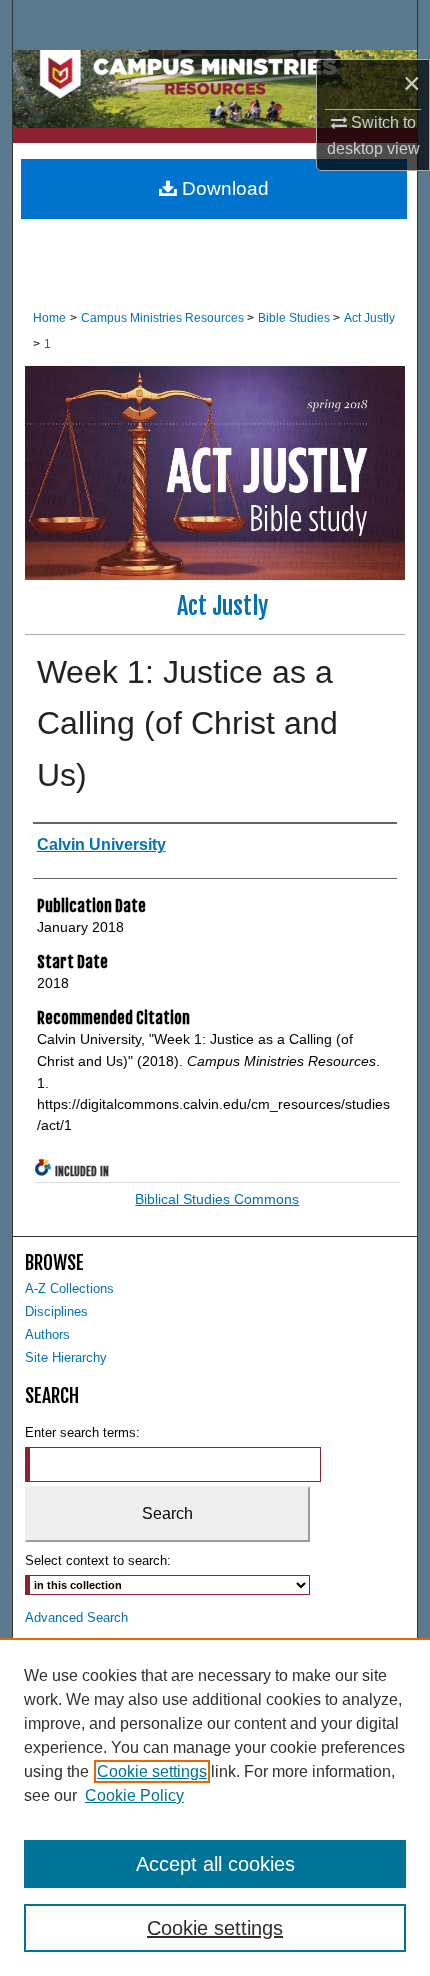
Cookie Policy (134, 1795)
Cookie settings (152, 1771)
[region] (215, 1807)
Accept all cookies (215, 1864)
